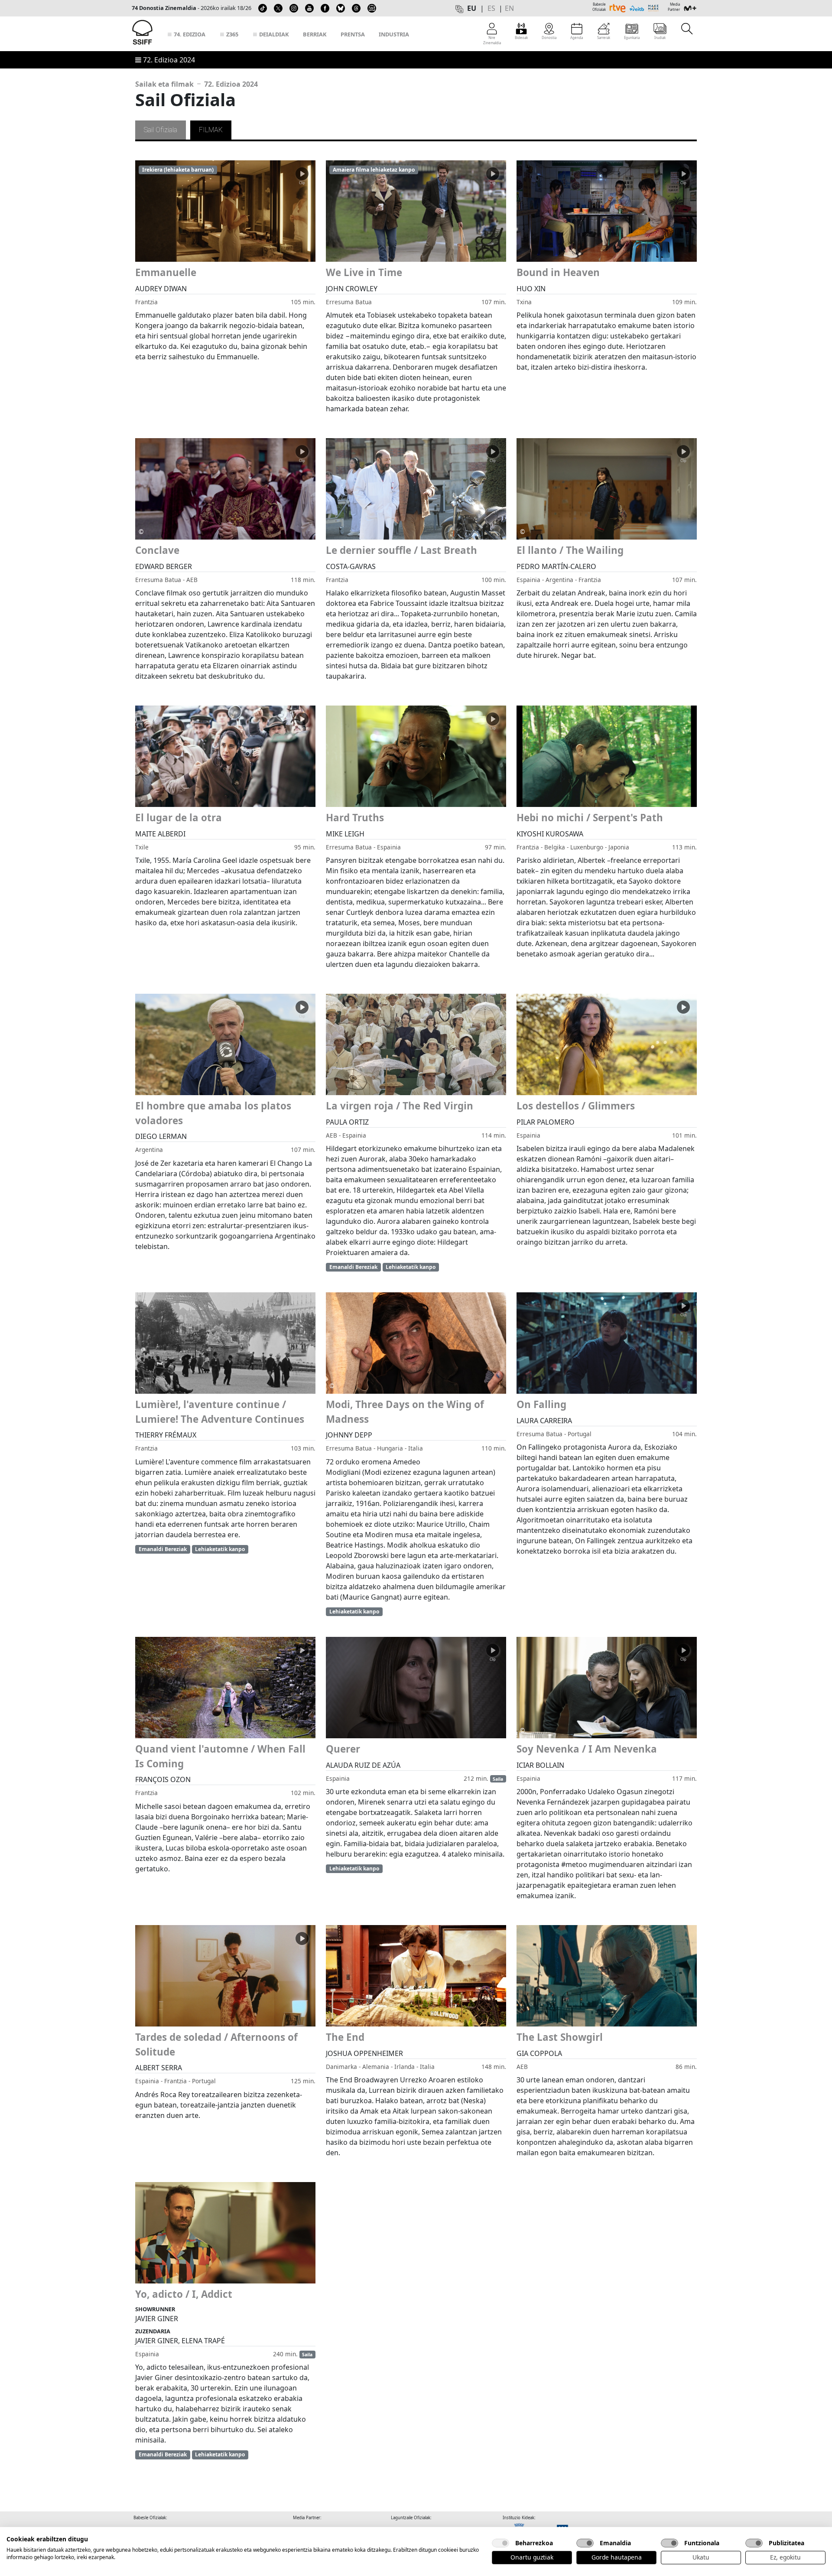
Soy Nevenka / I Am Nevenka (587, 1749)
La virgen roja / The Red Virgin (400, 1106)
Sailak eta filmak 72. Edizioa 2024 (197, 84)
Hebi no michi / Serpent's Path (590, 818)
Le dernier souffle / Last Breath (401, 550)
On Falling (541, 1404)
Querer (343, 1749)
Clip (302, 183)
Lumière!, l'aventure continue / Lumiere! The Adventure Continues (220, 1412)
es (491, 8)
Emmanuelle (166, 272)
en (509, 8)
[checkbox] (500, 2543)
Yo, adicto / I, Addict (184, 2294)
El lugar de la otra (179, 818)
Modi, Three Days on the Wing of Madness (405, 1412)
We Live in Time (364, 272)
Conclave (157, 550)
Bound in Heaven (558, 272)
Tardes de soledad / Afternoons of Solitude (216, 2044)
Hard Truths (355, 818)
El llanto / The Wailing (570, 550)
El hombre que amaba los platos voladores (213, 1113)
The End (345, 2037)
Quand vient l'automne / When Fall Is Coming (220, 1756)
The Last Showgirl (560, 2037)
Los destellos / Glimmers (576, 1106)
